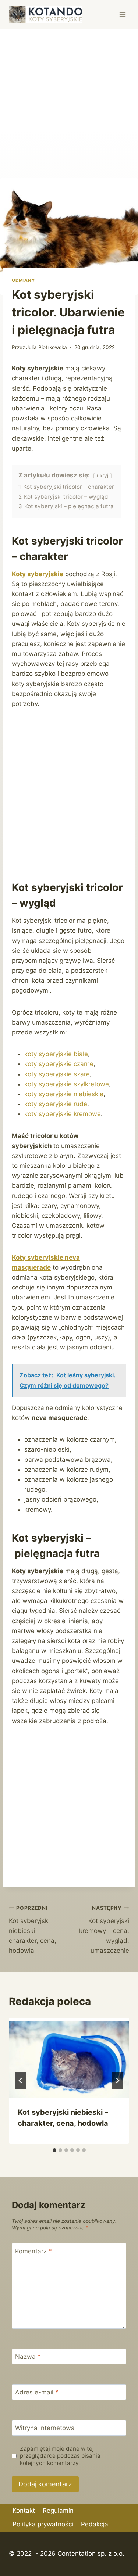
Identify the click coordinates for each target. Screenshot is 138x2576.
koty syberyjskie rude (56, 1104)
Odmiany (23, 280)
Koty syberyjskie (38, 574)
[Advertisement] (69, 102)
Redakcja (95, 2524)
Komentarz (33, 2251)
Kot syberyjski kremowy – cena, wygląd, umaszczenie (104, 1930)
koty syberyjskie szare (57, 1074)
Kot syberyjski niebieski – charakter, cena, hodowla (33, 1930)
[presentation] (69, 2058)
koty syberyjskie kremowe (63, 1114)
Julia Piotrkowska (47, 347)
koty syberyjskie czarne (59, 1064)
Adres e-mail (37, 2392)
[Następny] (117, 2081)
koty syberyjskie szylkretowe (67, 1084)
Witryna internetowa (45, 2428)
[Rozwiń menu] (122, 15)
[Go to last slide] (21, 2081)
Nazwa (28, 2357)
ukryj (102, 476)
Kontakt (24, 2511)
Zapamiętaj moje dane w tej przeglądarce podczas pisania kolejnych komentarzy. (60, 2456)
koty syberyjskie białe (56, 1054)
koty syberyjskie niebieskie (64, 1094)
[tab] (54, 2150)
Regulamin (58, 2511)
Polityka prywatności (43, 2524)
